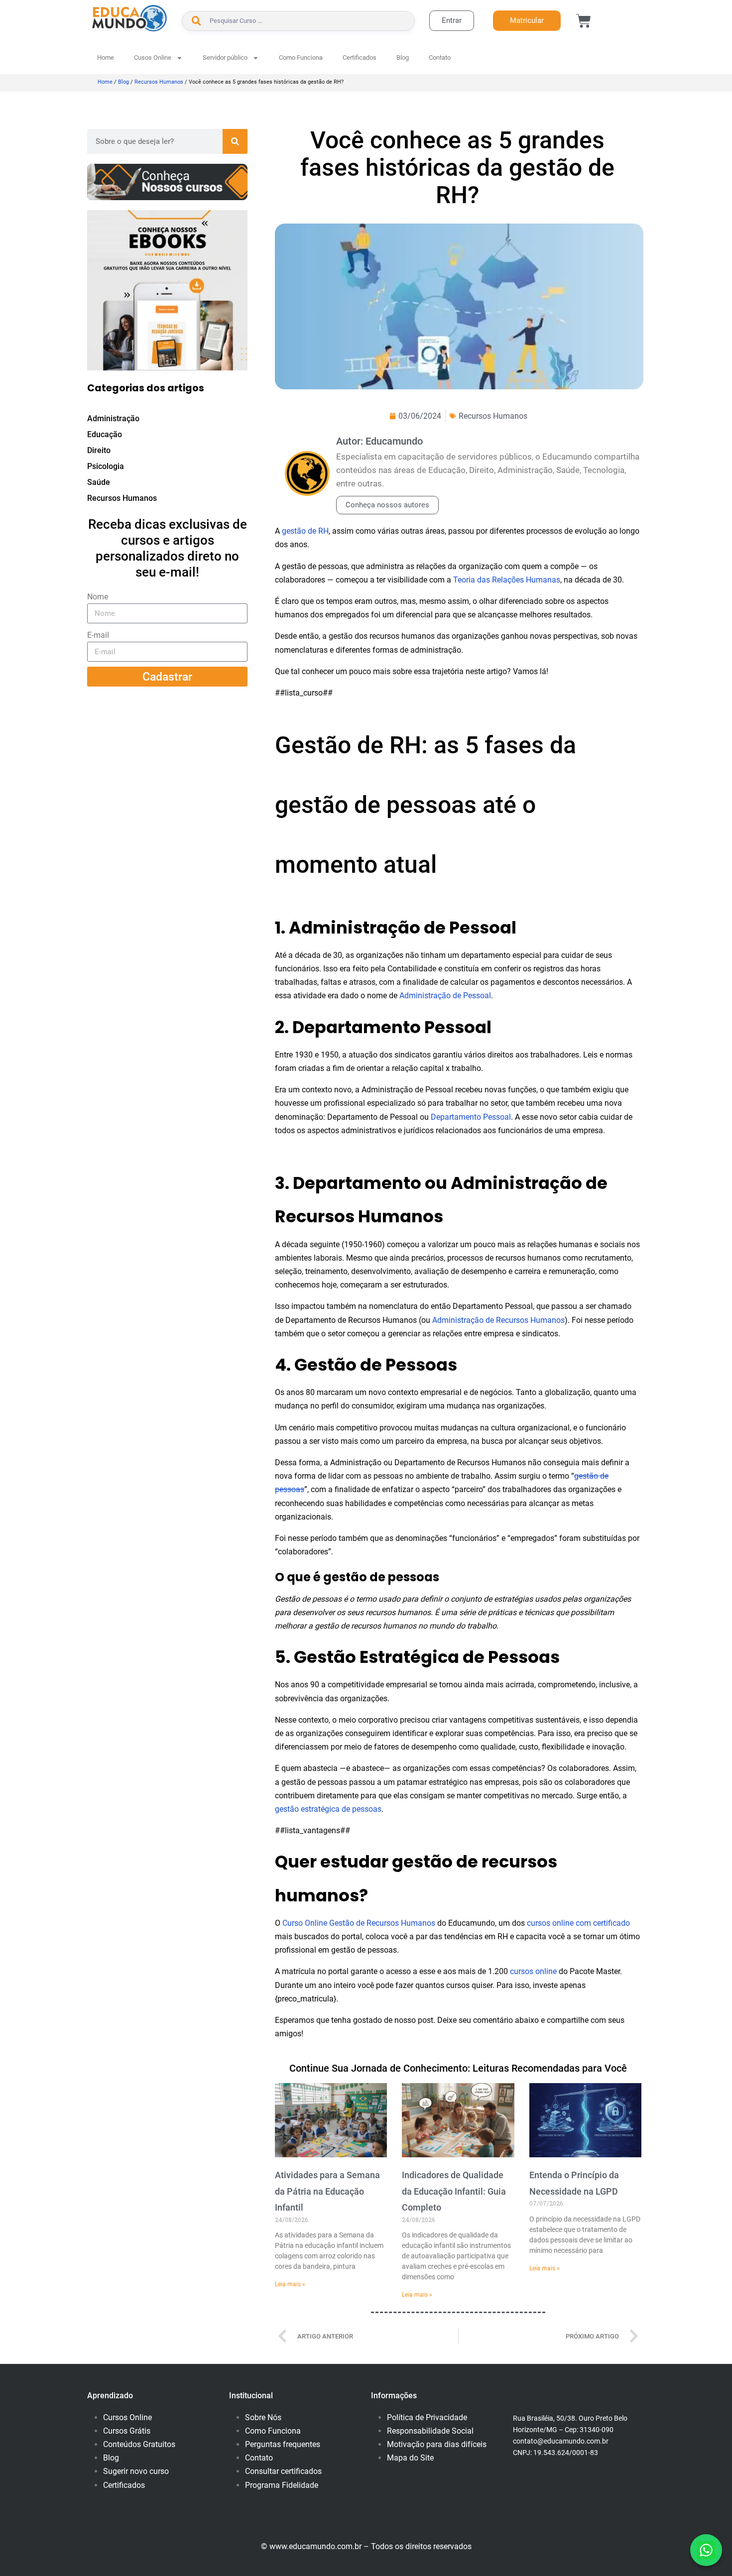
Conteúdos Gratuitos (139, 2444)
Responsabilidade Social (430, 2431)
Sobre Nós (263, 2417)
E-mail (98, 635)
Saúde (99, 482)
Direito (99, 450)
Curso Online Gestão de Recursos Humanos (359, 1923)
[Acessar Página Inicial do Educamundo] (129, 18)
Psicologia (106, 466)
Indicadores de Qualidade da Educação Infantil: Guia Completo (454, 2191)
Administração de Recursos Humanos (498, 1320)
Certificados (360, 58)
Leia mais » (290, 2284)
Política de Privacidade (427, 2417)
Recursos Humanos (159, 82)
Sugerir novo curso (136, 2471)
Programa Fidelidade (282, 2485)
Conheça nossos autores (387, 505)
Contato (440, 58)
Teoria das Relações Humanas (507, 580)
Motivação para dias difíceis (437, 2444)
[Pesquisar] (235, 141)
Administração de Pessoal (445, 995)
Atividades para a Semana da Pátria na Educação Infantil (327, 2191)
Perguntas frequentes (283, 2444)
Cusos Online (153, 58)
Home (106, 58)
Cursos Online (127, 2417)
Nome (98, 597)
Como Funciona (301, 58)
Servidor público (225, 58)
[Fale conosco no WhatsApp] (706, 2550)
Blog (403, 58)
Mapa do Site (410, 2458)
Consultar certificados (283, 2471)
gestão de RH (305, 531)
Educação (105, 434)
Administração (113, 418)
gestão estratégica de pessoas (328, 1809)
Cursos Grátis (127, 2431)
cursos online (533, 1971)
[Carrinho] (584, 21)
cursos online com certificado (578, 1923)
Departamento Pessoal (471, 1117)
